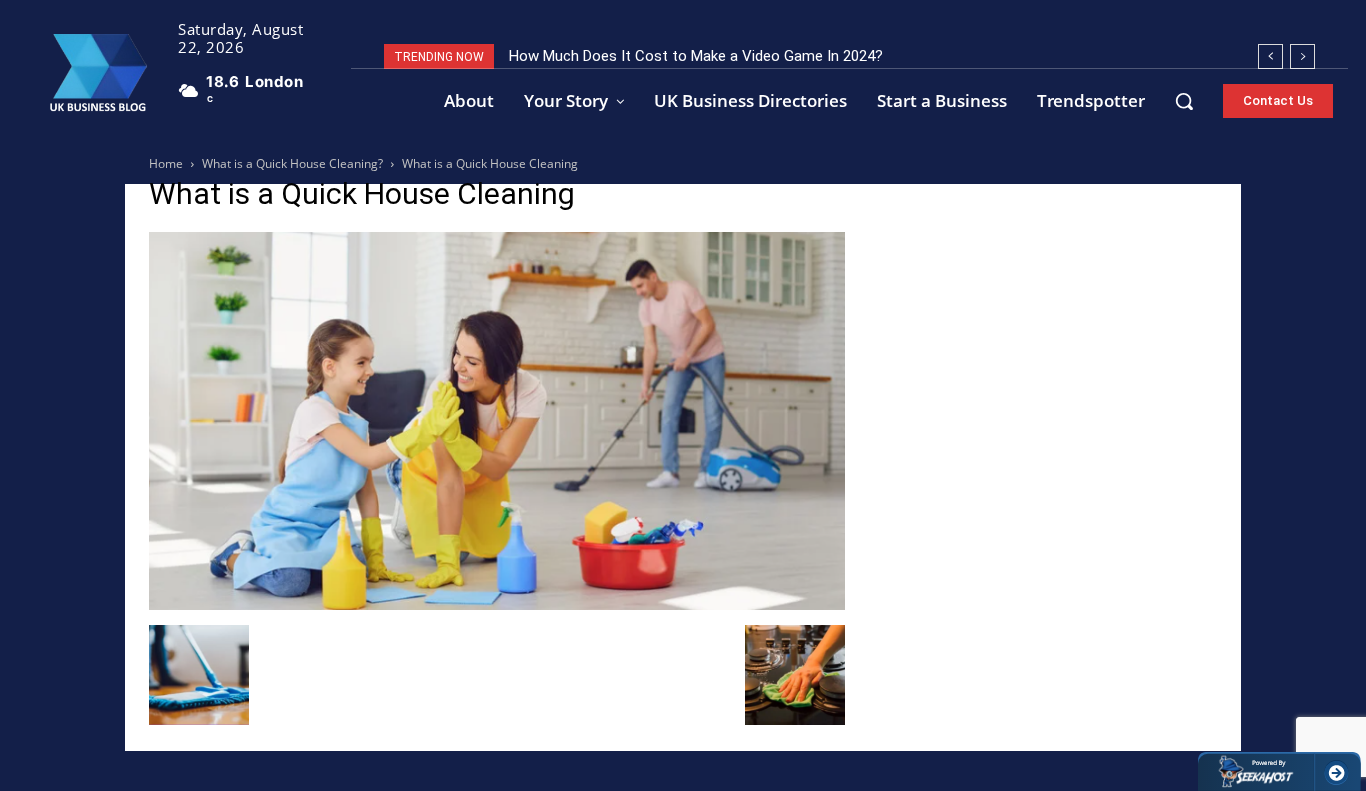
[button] (1184, 101)
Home (166, 163)
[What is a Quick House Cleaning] (497, 604)
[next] (1302, 56)
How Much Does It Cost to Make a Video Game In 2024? (696, 56)
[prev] (1270, 56)
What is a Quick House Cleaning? (292, 163)
